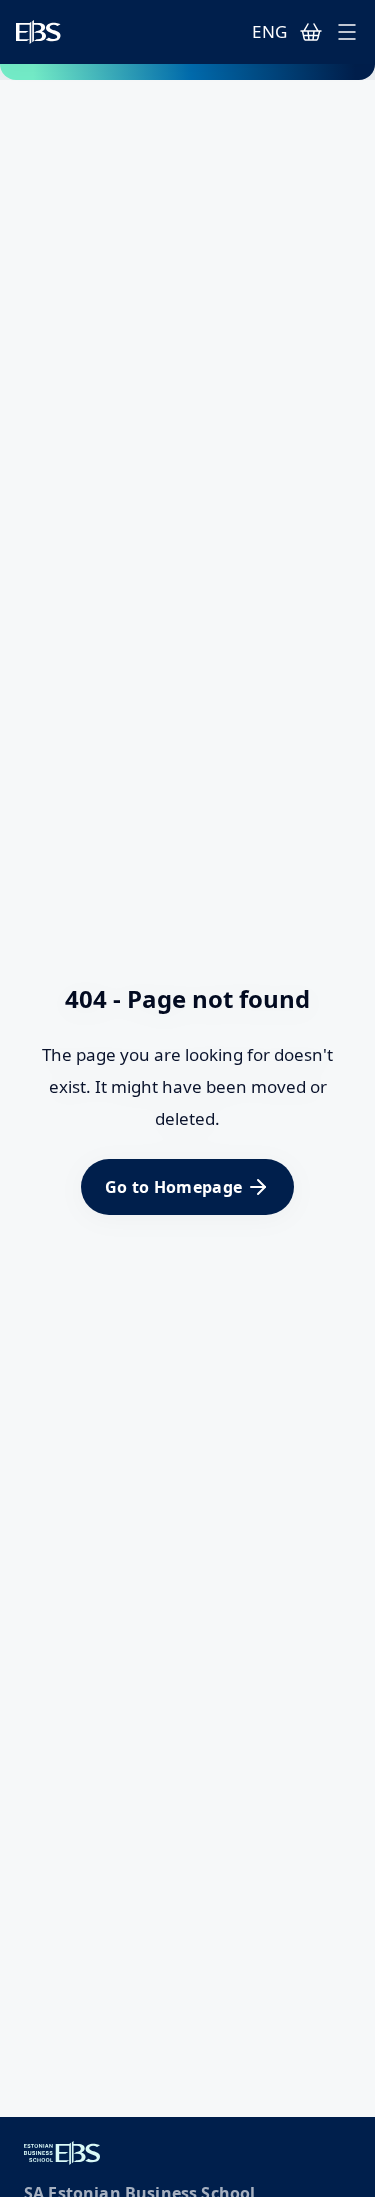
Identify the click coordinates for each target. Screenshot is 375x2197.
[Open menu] (347, 32)
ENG (269, 31)
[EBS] (38, 32)
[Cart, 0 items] (311, 32)
